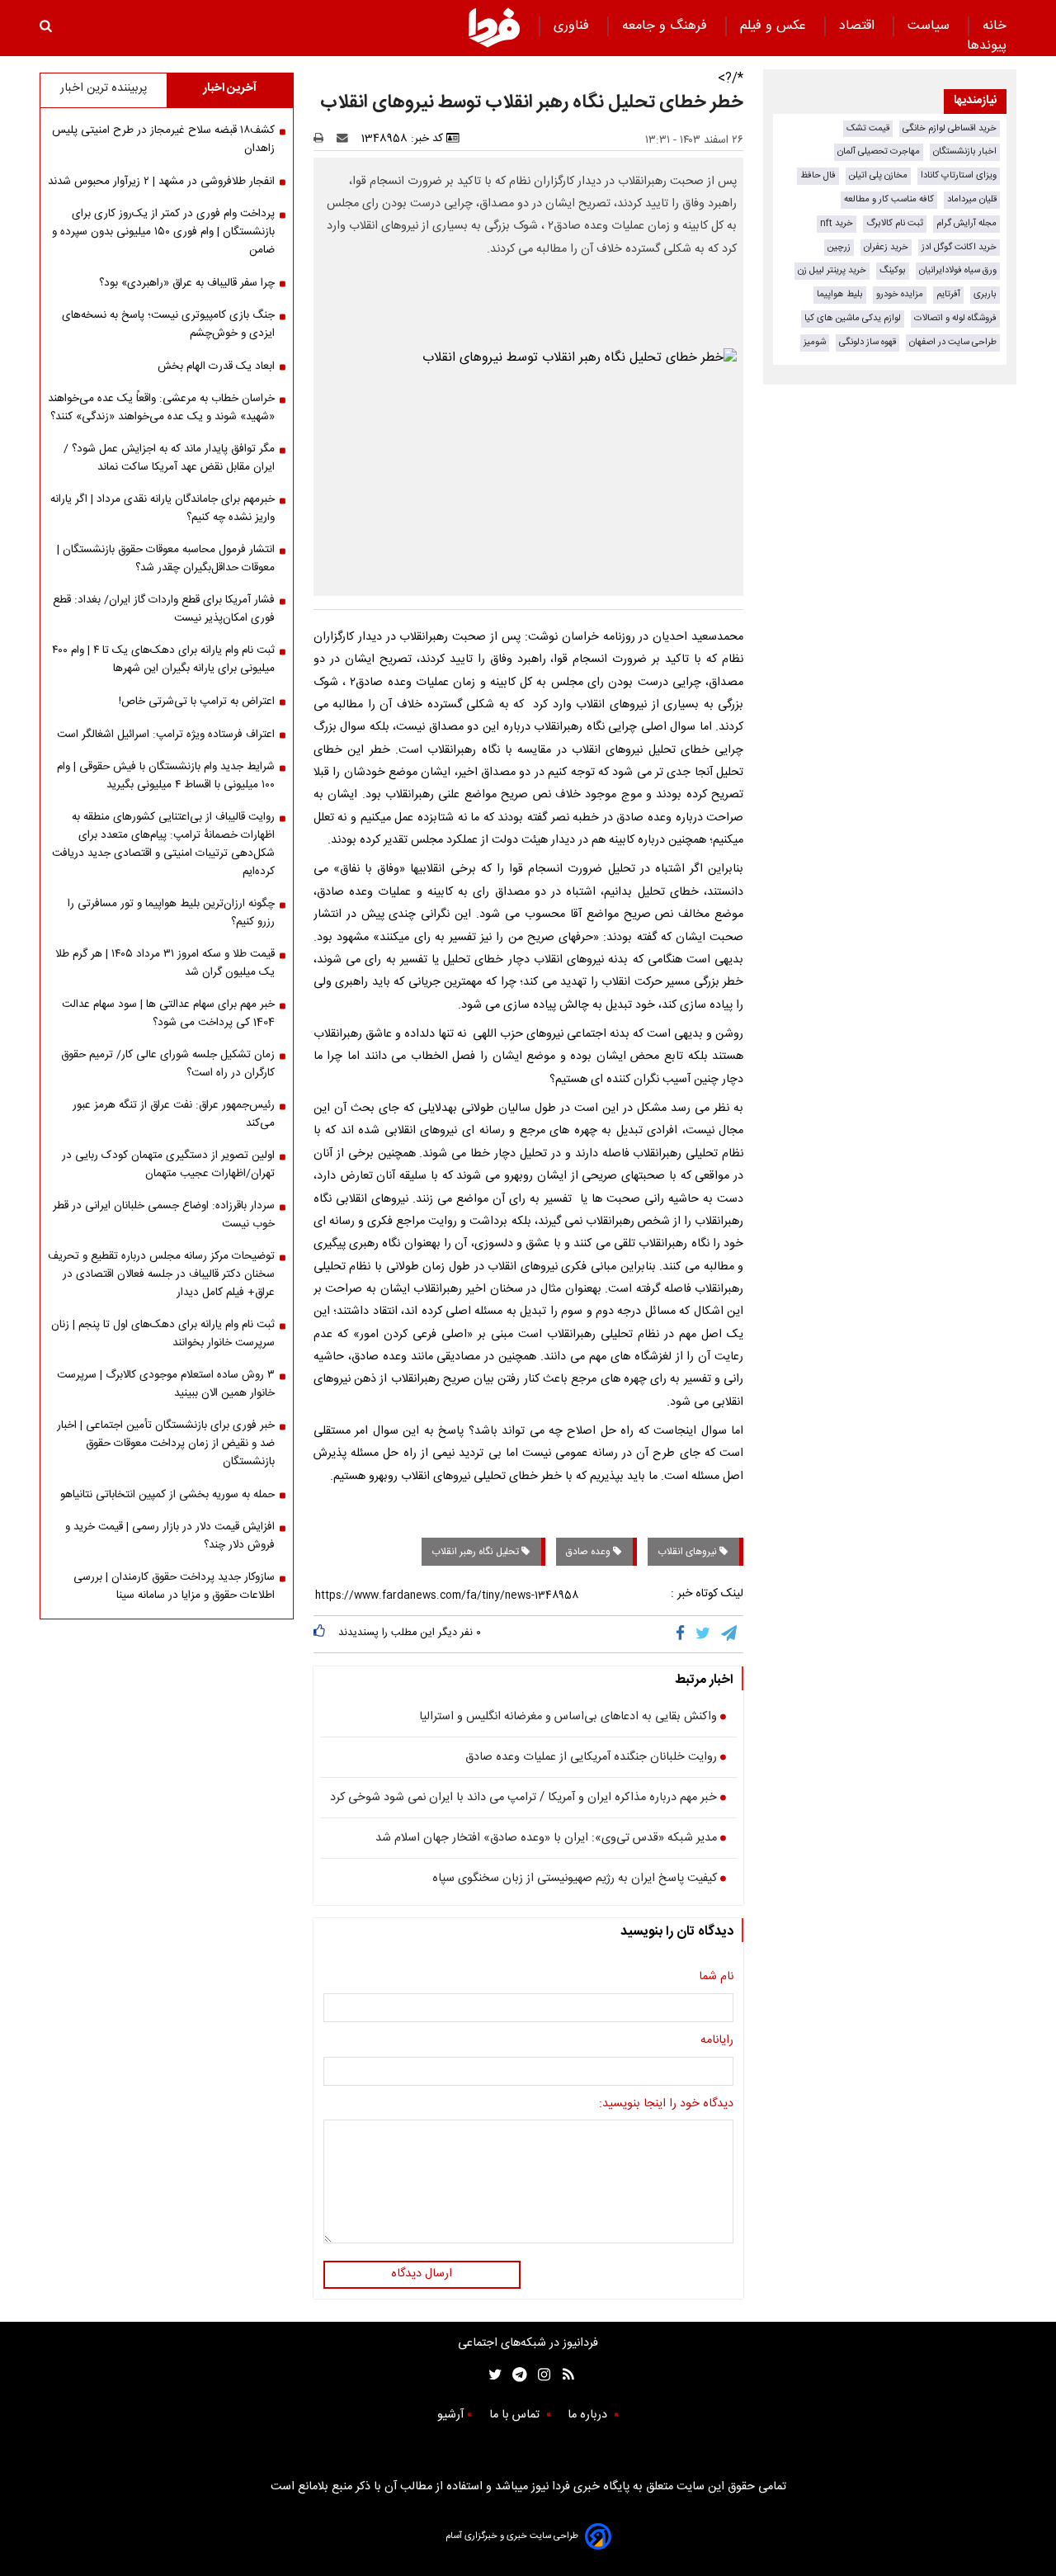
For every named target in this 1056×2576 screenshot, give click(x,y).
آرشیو (450, 2415)
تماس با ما (516, 2415)
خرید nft (837, 223)
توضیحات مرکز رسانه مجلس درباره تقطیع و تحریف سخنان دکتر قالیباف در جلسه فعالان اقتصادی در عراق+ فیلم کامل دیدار (161, 1274)
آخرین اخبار (230, 88)
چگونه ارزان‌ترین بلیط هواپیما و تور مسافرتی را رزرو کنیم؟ (171, 913)
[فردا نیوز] (494, 27)
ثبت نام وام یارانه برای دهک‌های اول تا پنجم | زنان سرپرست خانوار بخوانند (163, 1334)
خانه (995, 26)
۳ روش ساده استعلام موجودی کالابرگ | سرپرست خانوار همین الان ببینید (166, 1384)
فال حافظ (818, 175)
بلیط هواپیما (840, 294)
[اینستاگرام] (540, 2375)
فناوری (573, 26)
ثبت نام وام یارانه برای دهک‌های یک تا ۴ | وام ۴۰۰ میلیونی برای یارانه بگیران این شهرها (163, 659)
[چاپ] (324, 139)
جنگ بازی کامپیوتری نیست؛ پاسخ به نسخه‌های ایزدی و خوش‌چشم (168, 324)
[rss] (563, 2375)
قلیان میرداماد (972, 199)
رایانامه (717, 2041)
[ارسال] (346, 139)
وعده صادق (589, 1552)
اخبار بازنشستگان (965, 151)
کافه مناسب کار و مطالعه (889, 199)
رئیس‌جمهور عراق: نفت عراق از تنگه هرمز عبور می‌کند (174, 1114)
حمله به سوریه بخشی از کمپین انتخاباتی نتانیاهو (167, 1495)
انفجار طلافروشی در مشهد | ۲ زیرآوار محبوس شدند (161, 182)
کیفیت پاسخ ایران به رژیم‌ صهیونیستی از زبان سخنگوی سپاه (575, 1879)
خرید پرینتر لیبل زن (832, 270)
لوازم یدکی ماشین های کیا (853, 318)
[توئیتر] (492, 2375)
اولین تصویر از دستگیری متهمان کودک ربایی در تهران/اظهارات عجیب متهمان (168, 1165)
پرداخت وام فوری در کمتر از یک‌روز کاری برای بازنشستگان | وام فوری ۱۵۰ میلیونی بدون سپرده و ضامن (163, 232)
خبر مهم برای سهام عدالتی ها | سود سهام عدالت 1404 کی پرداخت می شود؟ (168, 1014)
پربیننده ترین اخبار (104, 88)
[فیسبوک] (684, 1634)
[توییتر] (704, 1634)
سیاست (931, 26)
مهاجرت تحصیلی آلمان (879, 151)
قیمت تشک (868, 128)
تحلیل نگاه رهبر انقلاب (476, 1552)
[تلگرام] (730, 1634)
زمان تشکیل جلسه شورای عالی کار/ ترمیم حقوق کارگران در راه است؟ (168, 1064)
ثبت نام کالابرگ (895, 223)
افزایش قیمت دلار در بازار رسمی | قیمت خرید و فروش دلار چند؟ (170, 1536)
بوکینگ (893, 270)
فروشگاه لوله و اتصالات (955, 318)
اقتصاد (859, 26)
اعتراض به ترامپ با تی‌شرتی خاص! (197, 702)
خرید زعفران (886, 247)
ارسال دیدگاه (422, 2274)
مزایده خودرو (900, 294)
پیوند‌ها (987, 46)
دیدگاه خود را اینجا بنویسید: (666, 2105)
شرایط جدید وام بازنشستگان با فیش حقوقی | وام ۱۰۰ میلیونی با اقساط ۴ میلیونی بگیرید (166, 776)
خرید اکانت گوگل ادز (959, 247)
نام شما (716, 1978)
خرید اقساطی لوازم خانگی (950, 128)
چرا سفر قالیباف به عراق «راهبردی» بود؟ (187, 283)
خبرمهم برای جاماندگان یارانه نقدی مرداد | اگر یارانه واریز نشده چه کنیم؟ (163, 508)
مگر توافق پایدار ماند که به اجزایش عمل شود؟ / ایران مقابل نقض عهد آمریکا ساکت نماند (169, 458)
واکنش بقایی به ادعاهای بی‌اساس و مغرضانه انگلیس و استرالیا (568, 1718)
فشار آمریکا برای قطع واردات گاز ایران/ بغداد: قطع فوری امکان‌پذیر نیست (164, 609)
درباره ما (589, 2415)
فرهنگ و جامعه (667, 26)
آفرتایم (948, 294)
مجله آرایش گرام (966, 223)
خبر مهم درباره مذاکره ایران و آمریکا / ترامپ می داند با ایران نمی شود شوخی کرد (523, 1798)
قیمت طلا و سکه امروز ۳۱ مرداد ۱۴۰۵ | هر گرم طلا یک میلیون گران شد (165, 963)
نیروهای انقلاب (688, 1552)
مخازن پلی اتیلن (878, 175)
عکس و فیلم (775, 26)
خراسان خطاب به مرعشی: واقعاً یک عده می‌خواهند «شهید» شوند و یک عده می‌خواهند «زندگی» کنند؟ (161, 408)
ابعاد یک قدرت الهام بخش (216, 366)
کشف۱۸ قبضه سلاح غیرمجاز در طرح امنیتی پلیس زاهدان (163, 139)
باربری (985, 294)
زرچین (839, 247)
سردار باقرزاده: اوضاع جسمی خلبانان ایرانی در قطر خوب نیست (164, 1215)
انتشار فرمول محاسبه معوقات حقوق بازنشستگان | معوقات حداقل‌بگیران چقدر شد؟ (166, 559)
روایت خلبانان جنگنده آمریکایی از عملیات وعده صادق (591, 1758)
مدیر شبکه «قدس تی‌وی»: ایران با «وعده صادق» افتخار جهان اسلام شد (546, 1839)
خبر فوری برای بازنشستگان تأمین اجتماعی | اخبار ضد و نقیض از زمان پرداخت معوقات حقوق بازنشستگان (166, 1444)
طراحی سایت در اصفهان (953, 342)
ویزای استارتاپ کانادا (959, 175)
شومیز (815, 342)
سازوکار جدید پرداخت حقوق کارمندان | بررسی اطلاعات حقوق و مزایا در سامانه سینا (174, 1586)
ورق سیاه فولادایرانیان (958, 270)
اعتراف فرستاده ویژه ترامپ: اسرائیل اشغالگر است (166, 735)
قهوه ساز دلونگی (867, 342)
